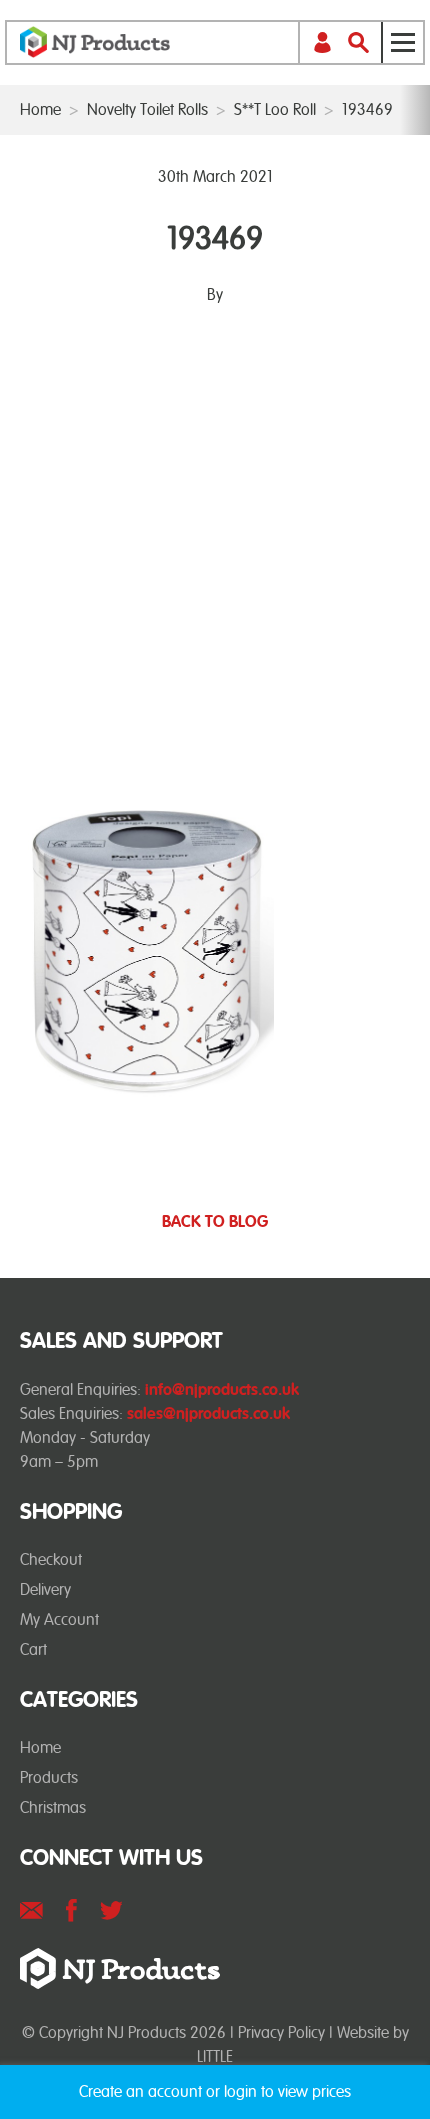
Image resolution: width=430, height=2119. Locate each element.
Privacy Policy (281, 2032)
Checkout (51, 1559)
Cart (33, 1649)
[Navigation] (402, 42)
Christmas (53, 1807)
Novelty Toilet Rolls (147, 109)
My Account (59, 1619)
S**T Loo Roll (275, 109)
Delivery (45, 1589)
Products (49, 1777)
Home (40, 109)
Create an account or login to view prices (215, 2091)
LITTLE (215, 2056)
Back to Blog (215, 1222)
